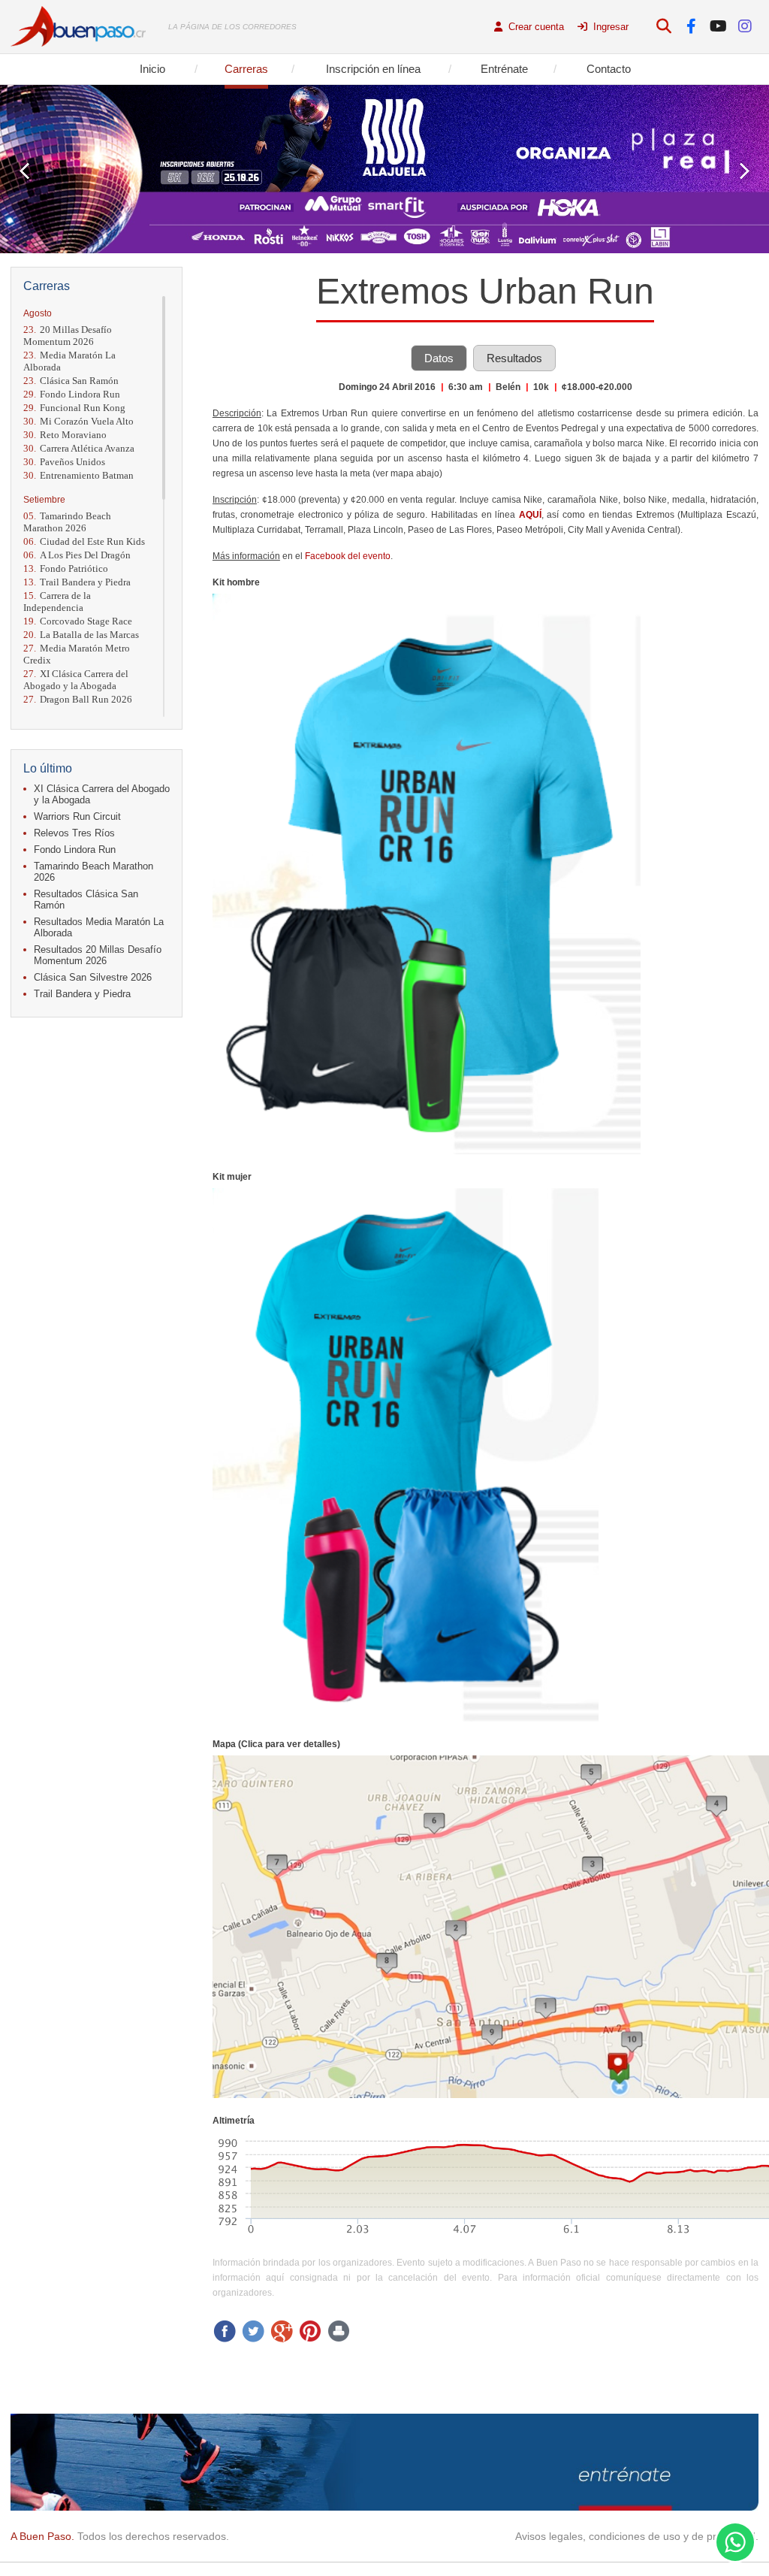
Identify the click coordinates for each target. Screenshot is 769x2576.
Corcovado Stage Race (78, 621)
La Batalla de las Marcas (81, 635)
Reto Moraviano (65, 435)
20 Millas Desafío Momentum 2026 (68, 336)
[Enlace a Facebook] (691, 27)
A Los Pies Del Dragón (77, 555)
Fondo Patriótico (66, 568)
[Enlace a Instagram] (745, 27)
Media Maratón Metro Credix (77, 654)
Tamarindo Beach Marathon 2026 (67, 522)
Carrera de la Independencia (57, 602)
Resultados (514, 358)
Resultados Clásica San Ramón (86, 899)
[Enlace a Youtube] (718, 27)
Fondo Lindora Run (72, 394)
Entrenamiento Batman (78, 475)
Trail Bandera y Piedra (77, 582)
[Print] (339, 2331)
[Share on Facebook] (225, 2331)
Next (745, 171)
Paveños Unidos (64, 462)
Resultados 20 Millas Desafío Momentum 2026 (98, 955)
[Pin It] (310, 2331)
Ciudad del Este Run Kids (84, 541)
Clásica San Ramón (71, 381)
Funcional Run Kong (74, 408)
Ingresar (609, 27)
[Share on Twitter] (253, 2331)
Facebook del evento (348, 556)
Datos (439, 358)
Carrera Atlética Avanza (79, 448)
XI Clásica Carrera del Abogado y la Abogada (76, 680)
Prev (24, 171)
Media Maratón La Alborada (69, 361)
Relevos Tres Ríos (74, 833)
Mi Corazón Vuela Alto (78, 421)
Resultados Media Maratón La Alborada (99, 927)
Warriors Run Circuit (77, 816)
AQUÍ (530, 515)
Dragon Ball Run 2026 (78, 699)
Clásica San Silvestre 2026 (93, 977)
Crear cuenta (535, 27)
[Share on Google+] (282, 2331)
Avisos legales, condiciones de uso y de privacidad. (637, 2536)
